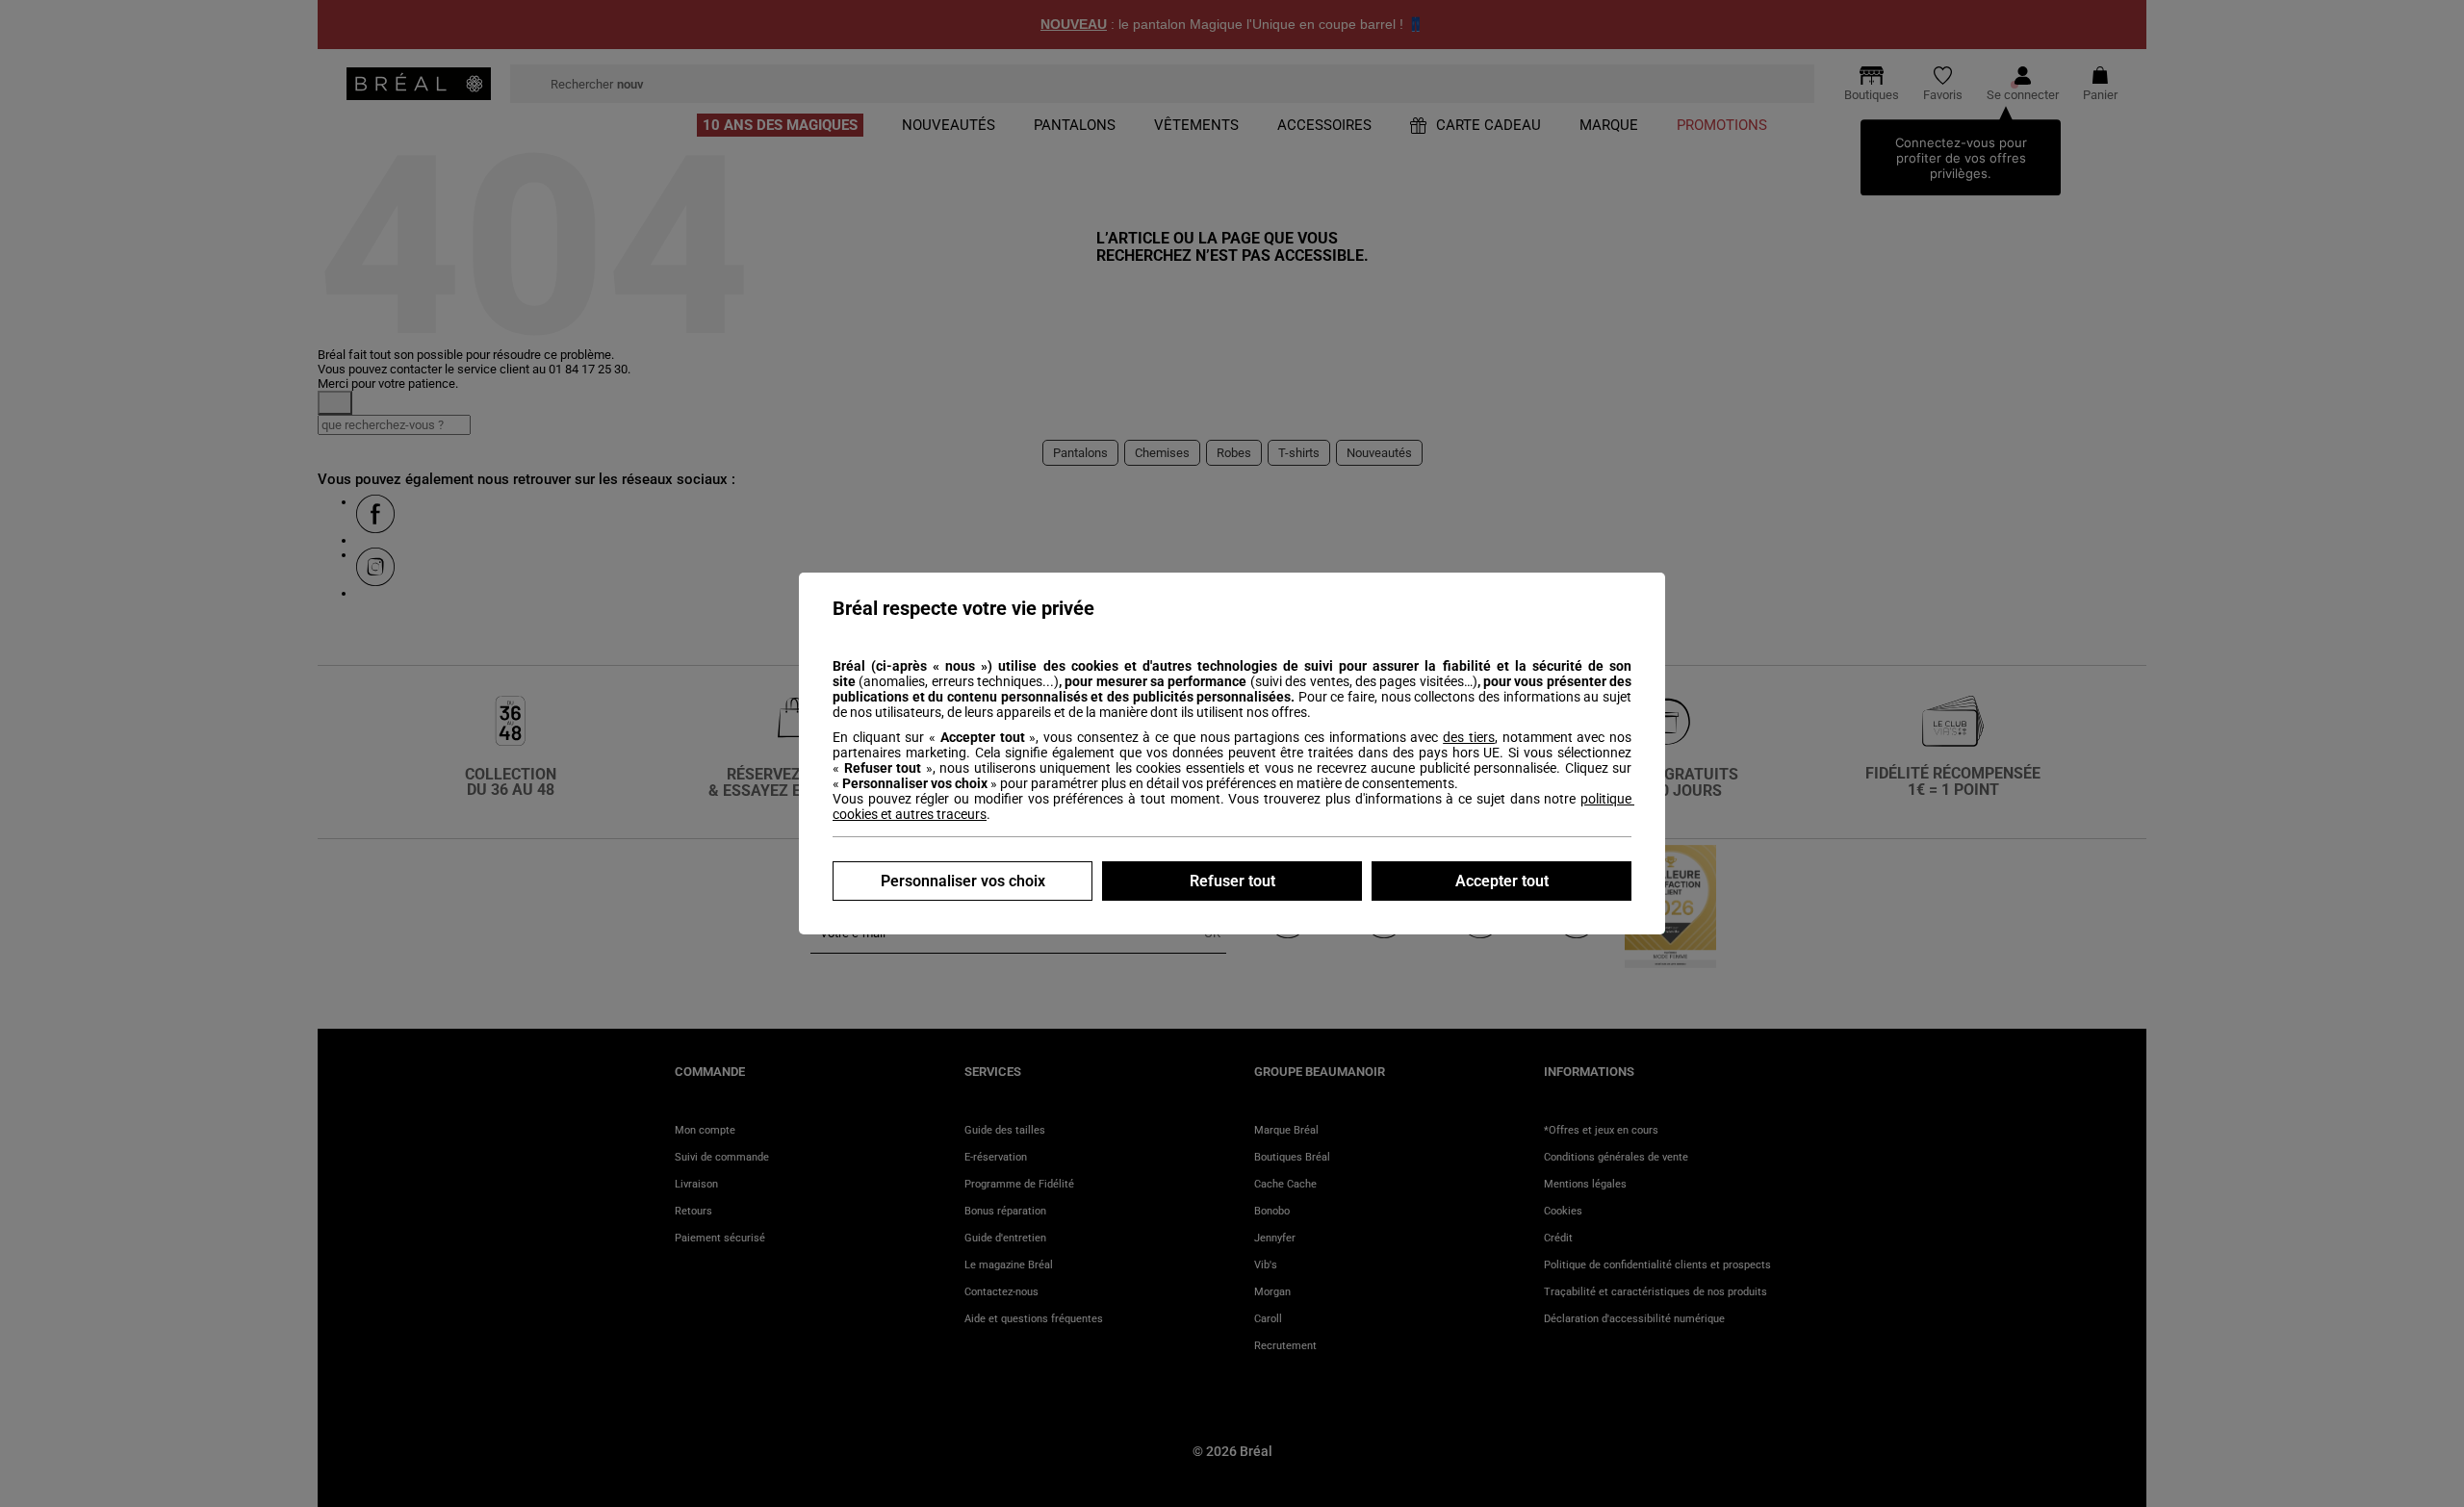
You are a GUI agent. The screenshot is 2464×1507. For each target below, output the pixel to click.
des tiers (1469, 737)
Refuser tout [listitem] (1232, 881)
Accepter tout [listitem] (1502, 881)
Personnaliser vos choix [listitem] (963, 881)
